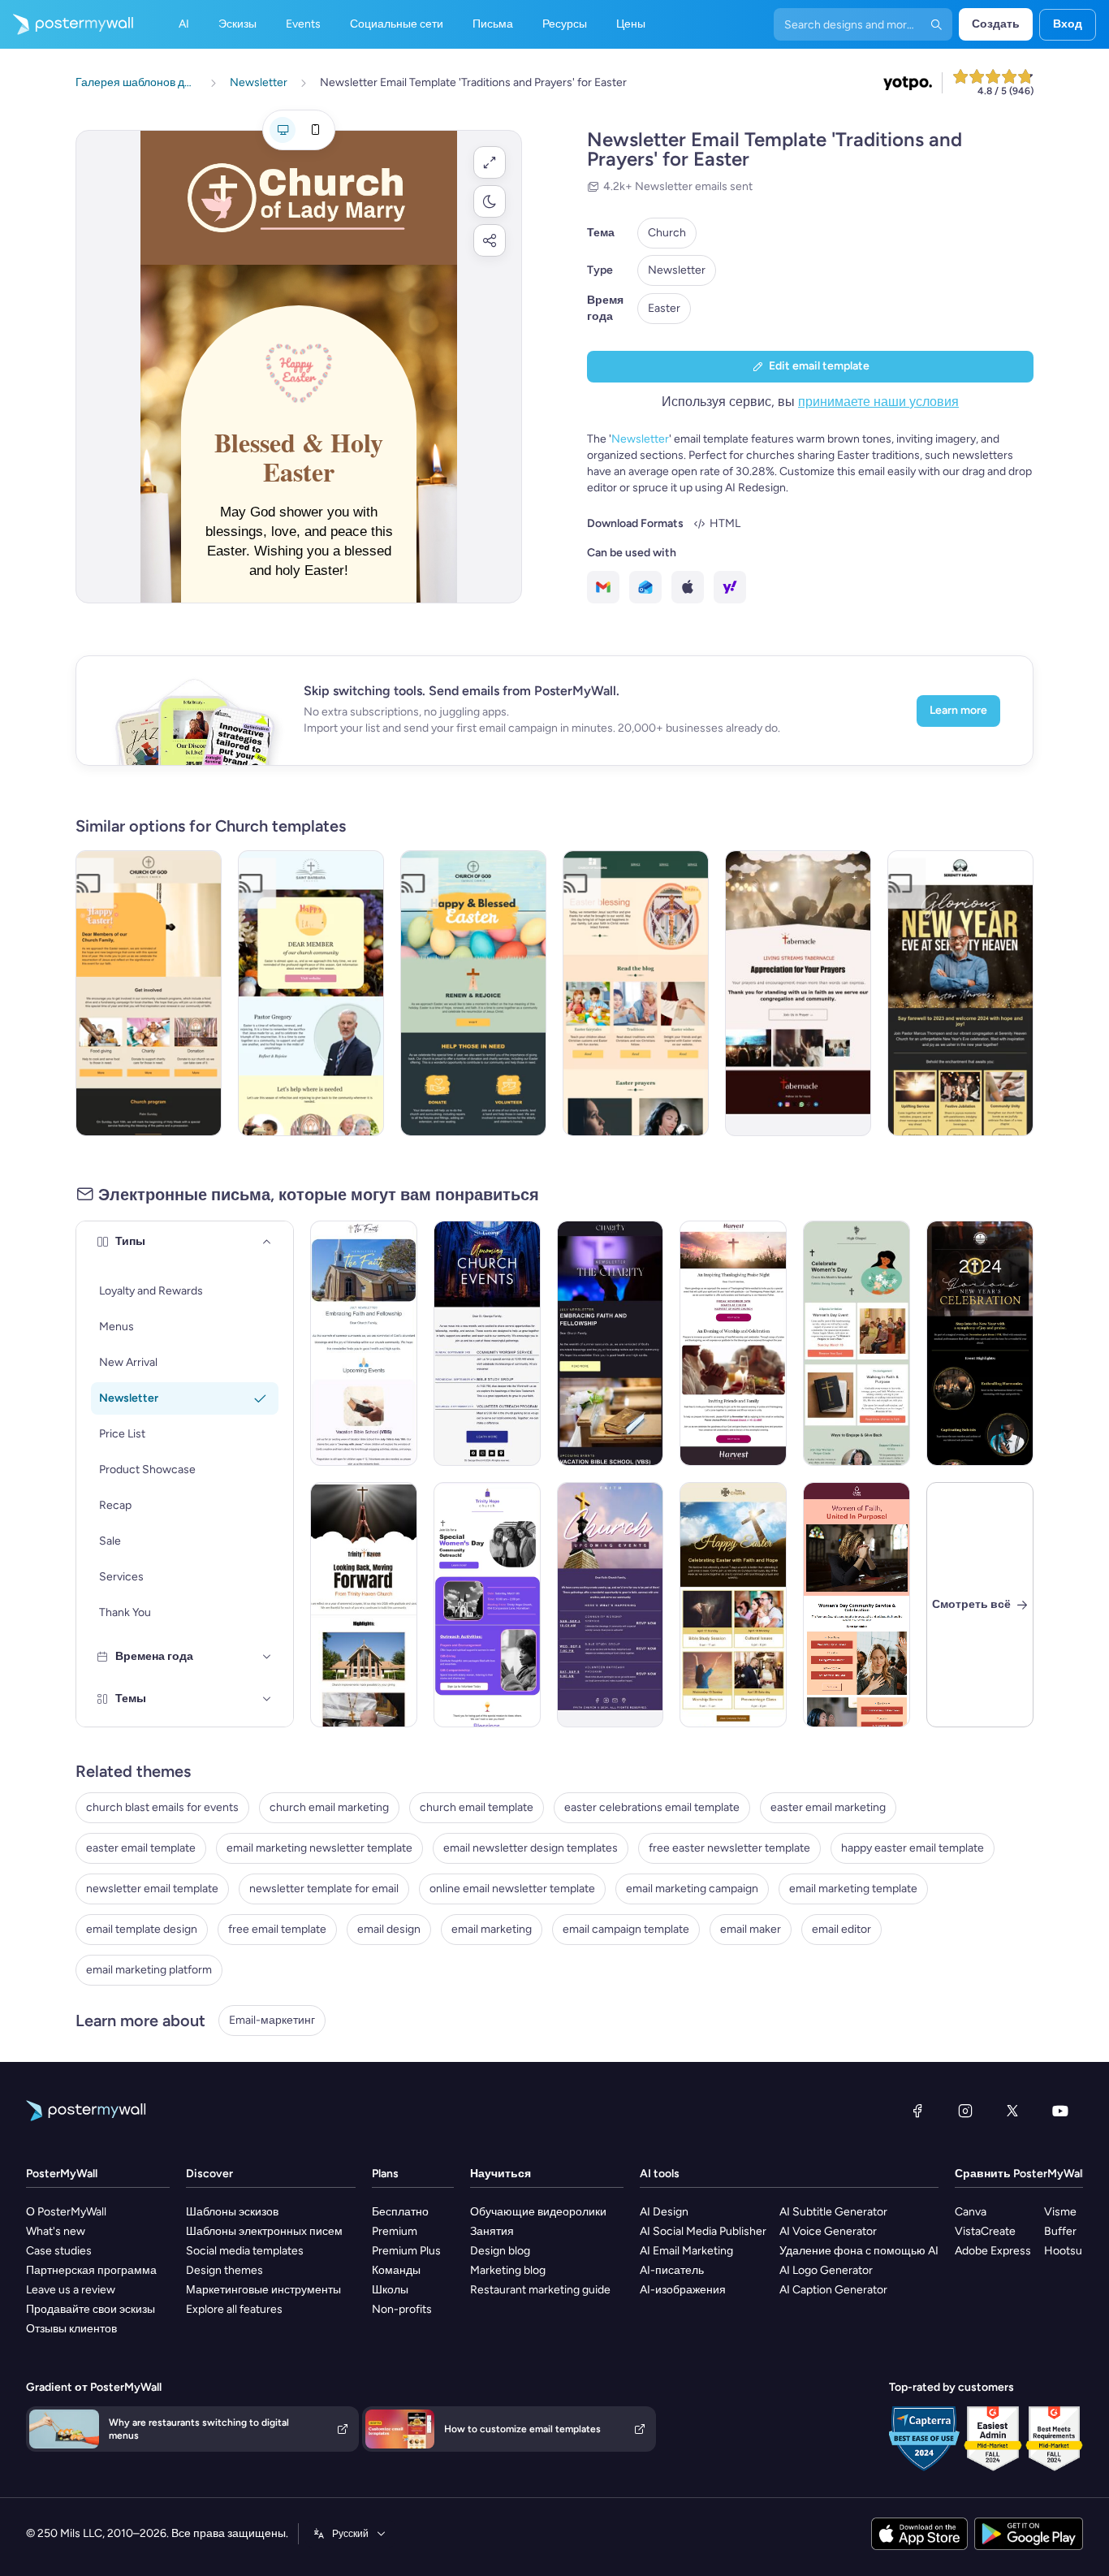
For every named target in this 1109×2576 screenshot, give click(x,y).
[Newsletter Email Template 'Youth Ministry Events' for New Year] (364, 1605)
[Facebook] (917, 2111)
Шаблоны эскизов (232, 2212)
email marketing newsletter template (319, 1848)
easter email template (141, 1848)
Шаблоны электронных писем (264, 2231)
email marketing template (853, 1889)
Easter (664, 308)
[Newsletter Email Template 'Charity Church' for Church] (611, 1343)
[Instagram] (965, 2111)
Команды (396, 2270)
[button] (490, 162)
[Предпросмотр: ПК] (283, 130)
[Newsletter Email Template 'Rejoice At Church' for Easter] (473, 993)
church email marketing (329, 1807)
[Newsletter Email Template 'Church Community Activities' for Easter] (311, 993)
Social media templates (245, 2251)
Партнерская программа (91, 2270)
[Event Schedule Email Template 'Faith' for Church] (611, 1605)
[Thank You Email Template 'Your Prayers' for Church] (798, 993)
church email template (477, 1807)
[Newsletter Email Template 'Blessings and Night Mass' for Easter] (636, 993)
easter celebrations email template (652, 1807)
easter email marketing (828, 1807)
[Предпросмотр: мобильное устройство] (315, 130)
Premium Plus (406, 2251)
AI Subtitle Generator (833, 2212)
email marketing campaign (692, 1889)
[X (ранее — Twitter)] (1012, 2111)
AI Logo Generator (826, 2270)
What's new (56, 2231)
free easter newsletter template (729, 1848)
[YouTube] (1060, 2111)
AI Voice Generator (828, 2231)
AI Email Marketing (686, 2251)
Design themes (224, 2270)
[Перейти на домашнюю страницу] (67, 24)
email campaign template (626, 1929)
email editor (841, 1929)
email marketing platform (149, 1970)
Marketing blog (508, 2270)
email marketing (492, 1929)
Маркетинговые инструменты (263, 2290)
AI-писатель (672, 2270)
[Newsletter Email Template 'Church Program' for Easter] (149, 993)
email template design (142, 1929)
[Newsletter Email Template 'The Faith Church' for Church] (364, 1343)
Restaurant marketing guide (540, 2290)
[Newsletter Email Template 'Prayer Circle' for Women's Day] (857, 1343)
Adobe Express (993, 2251)
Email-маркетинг (272, 2020)
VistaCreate (985, 2231)
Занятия (492, 2231)
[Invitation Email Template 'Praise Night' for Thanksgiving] (733, 1343)
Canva (971, 2212)
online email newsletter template (512, 1889)
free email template (277, 1929)
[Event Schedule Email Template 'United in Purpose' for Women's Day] (857, 1605)
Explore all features (234, 2309)
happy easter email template (913, 1848)
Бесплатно (400, 2212)
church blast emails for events (162, 1807)
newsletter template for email (324, 1889)
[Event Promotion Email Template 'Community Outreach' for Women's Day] (487, 1605)
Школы (390, 2290)
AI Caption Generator (833, 2290)
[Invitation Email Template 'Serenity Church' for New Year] (960, 993)
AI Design (664, 2212)
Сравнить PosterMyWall (1020, 2174)
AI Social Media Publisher (703, 2231)
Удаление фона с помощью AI (859, 2251)
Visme (1060, 2212)
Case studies (59, 2251)
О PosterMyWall (66, 2212)
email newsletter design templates (531, 1848)
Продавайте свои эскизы (91, 2309)
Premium (395, 2231)
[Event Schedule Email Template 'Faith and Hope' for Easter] (733, 1605)
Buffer (1060, 2231)
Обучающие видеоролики (538, 2212)
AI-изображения (683, 2290)
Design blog (500, 2251)
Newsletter (677, 270)
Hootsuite (1070, 2251)
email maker (751, 1929)
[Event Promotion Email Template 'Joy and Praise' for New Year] (980, 1343)
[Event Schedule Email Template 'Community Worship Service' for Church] (487, 1343)
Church (667, 233)
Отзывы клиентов (71, 2329)
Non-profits (402, 2309)
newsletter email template (152, 1889)
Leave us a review (71, 2290)
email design (389, 1929)
